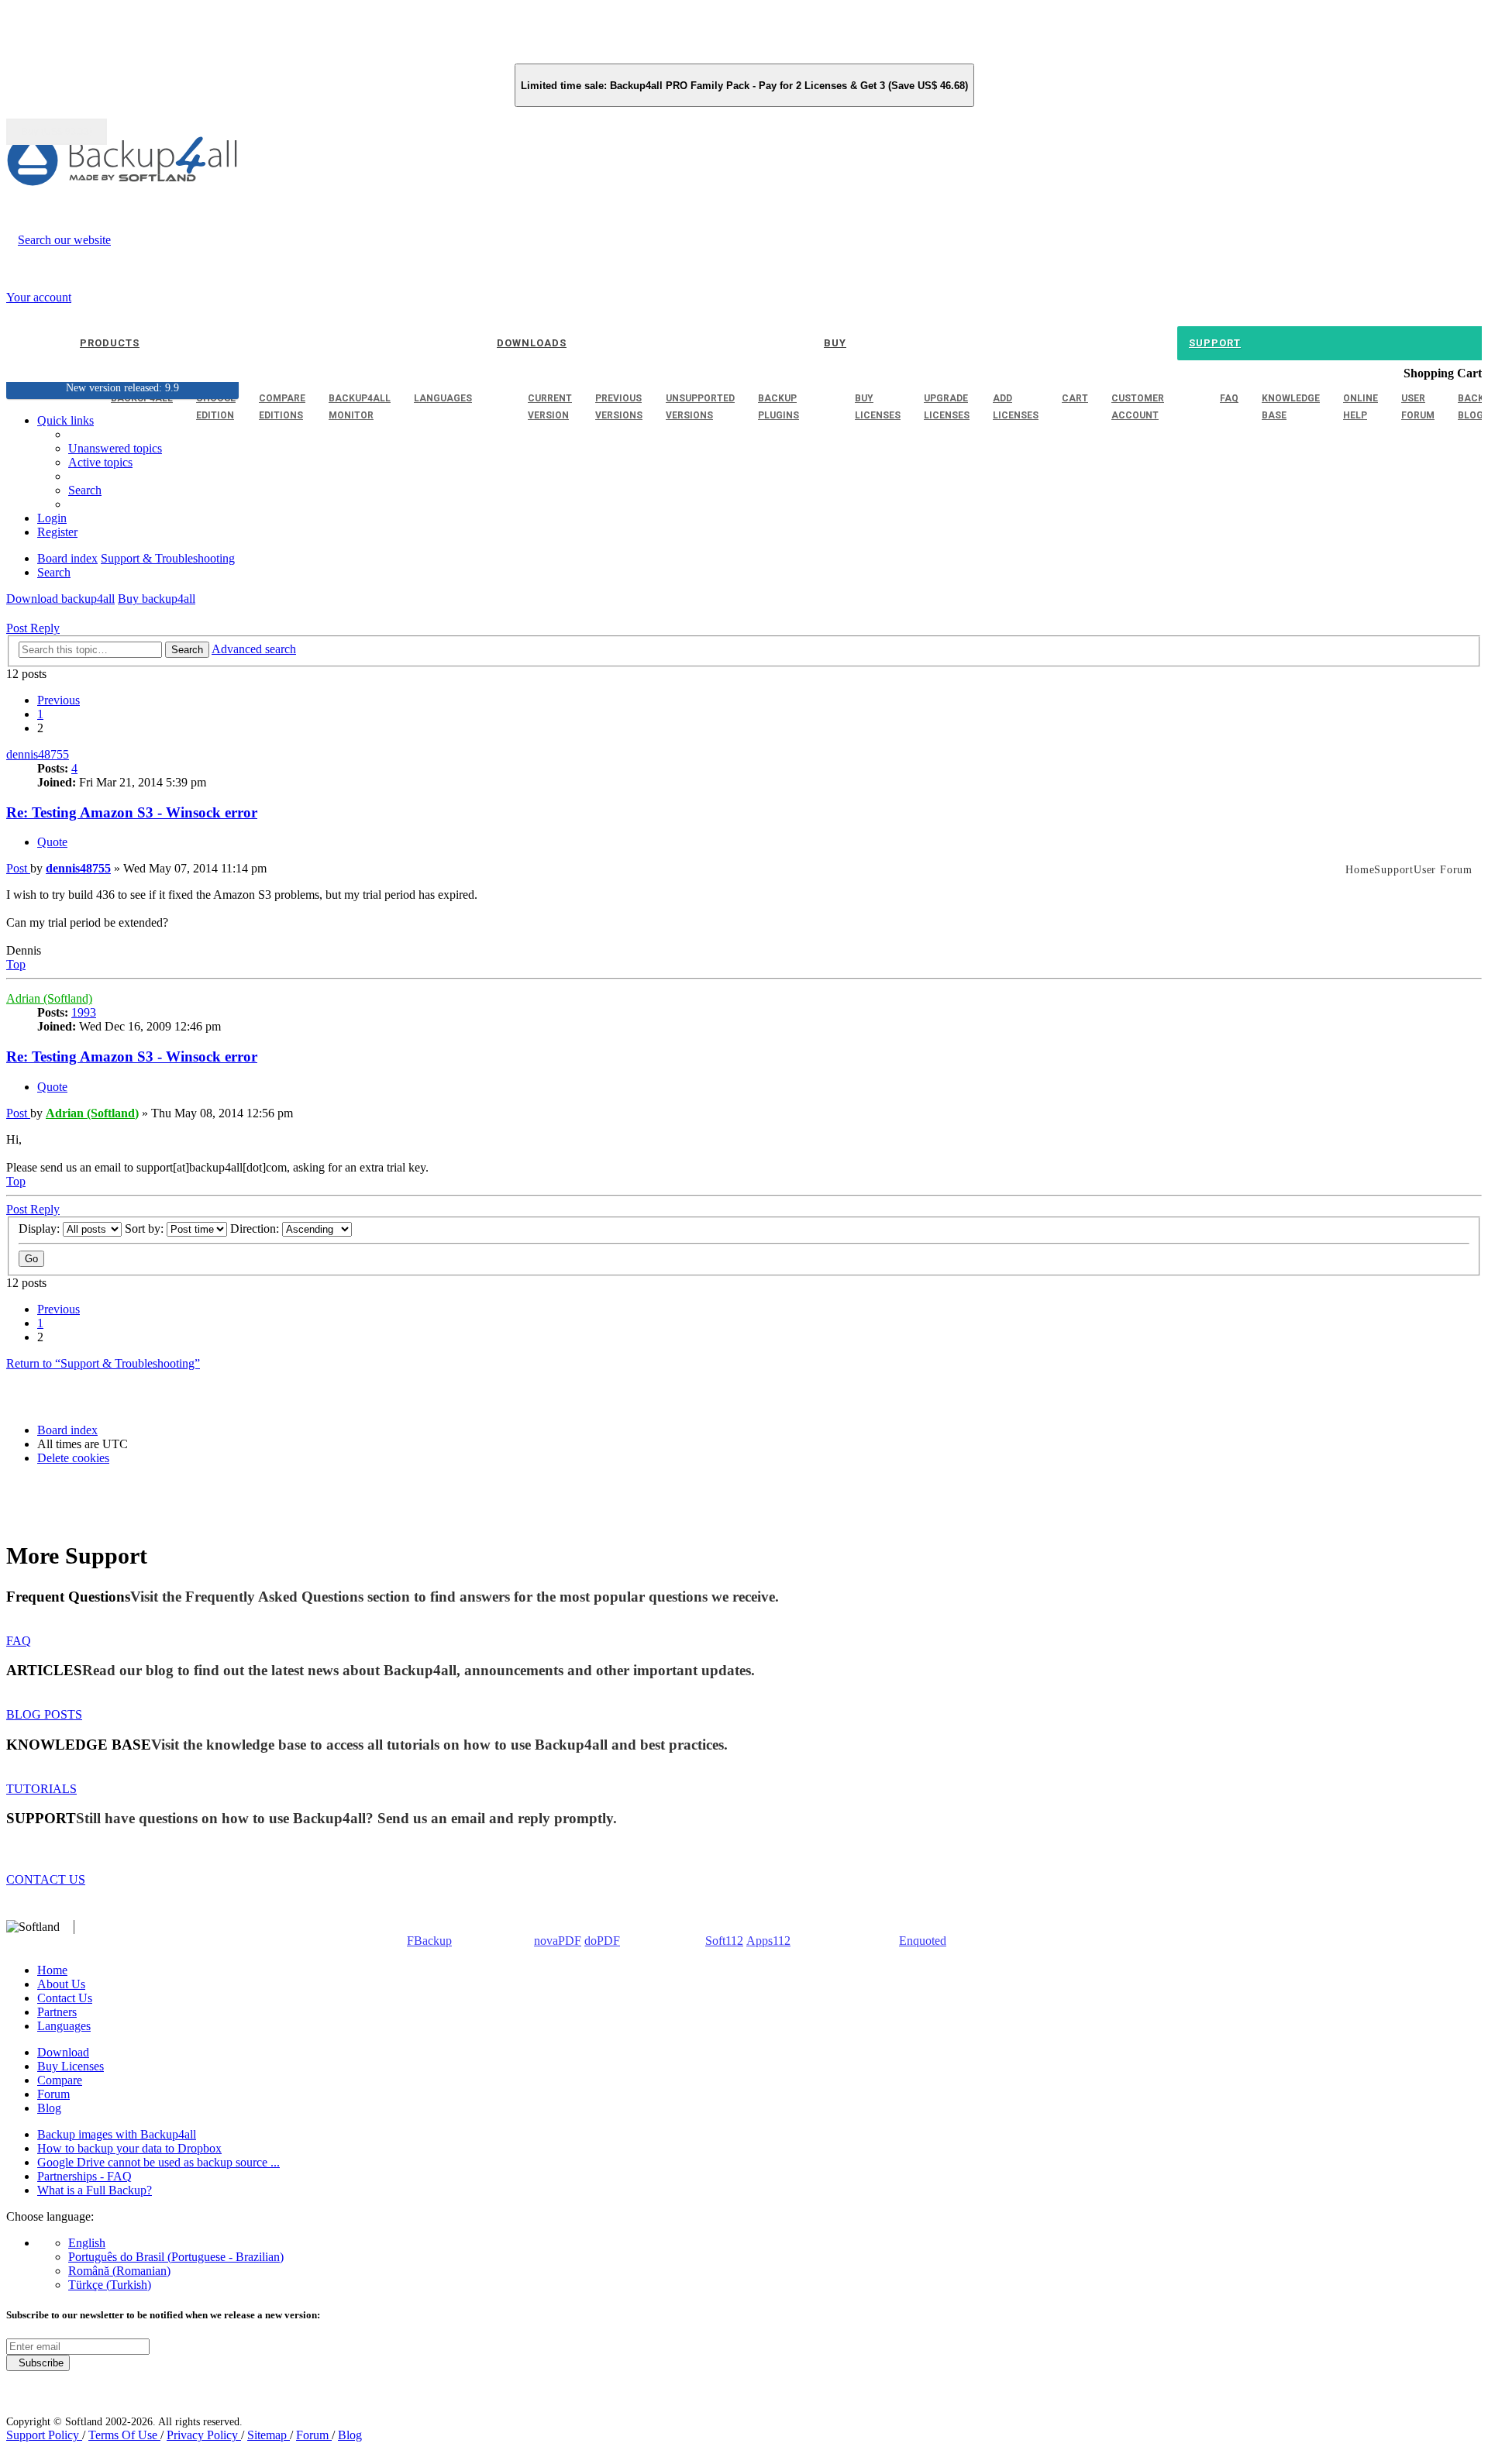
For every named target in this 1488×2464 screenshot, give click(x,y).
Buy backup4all (157, 599)
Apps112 (768, 1941)
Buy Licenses (71, 2066)
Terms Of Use (124, 2435)
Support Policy (44, 2435)
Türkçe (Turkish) (110, 2285)
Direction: (256, 1229)
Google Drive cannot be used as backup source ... (158, 2162)
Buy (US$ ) (57, 132)
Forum (53, 2094)
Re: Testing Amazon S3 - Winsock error (132, 812)
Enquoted (923, 1941)
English (87, 2243)
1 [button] (40, 714)
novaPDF (558, 1941)
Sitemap (269, 2435)
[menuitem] (100, 462)
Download (63, 2052)
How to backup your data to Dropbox (129, 2148)
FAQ (19, 1641)
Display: (41, 1229)
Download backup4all (60, 599)
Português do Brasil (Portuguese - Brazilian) (176, 2257)
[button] (59, 700)
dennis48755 (38, 754)
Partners (57, 2012)
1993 (84, 1012)
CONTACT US (46, 1879)
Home (52, 1970)
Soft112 (724, 1941)
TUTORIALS (41, 1789)
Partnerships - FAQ (84, 2176)
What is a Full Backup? (95, 2190)
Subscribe (38, 2363)
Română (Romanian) (119, 2271)
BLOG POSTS (44, 1714)
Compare (60, 2080)
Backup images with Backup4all (117, 2134)
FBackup (429, 1941)
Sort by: (146, 1229)
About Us (61, 1984)
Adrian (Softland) (49, 998)
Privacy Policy (204, 2435)
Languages (64, 2026)
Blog (49, 2108)
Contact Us (65, 1998)
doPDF (602, 1941)
